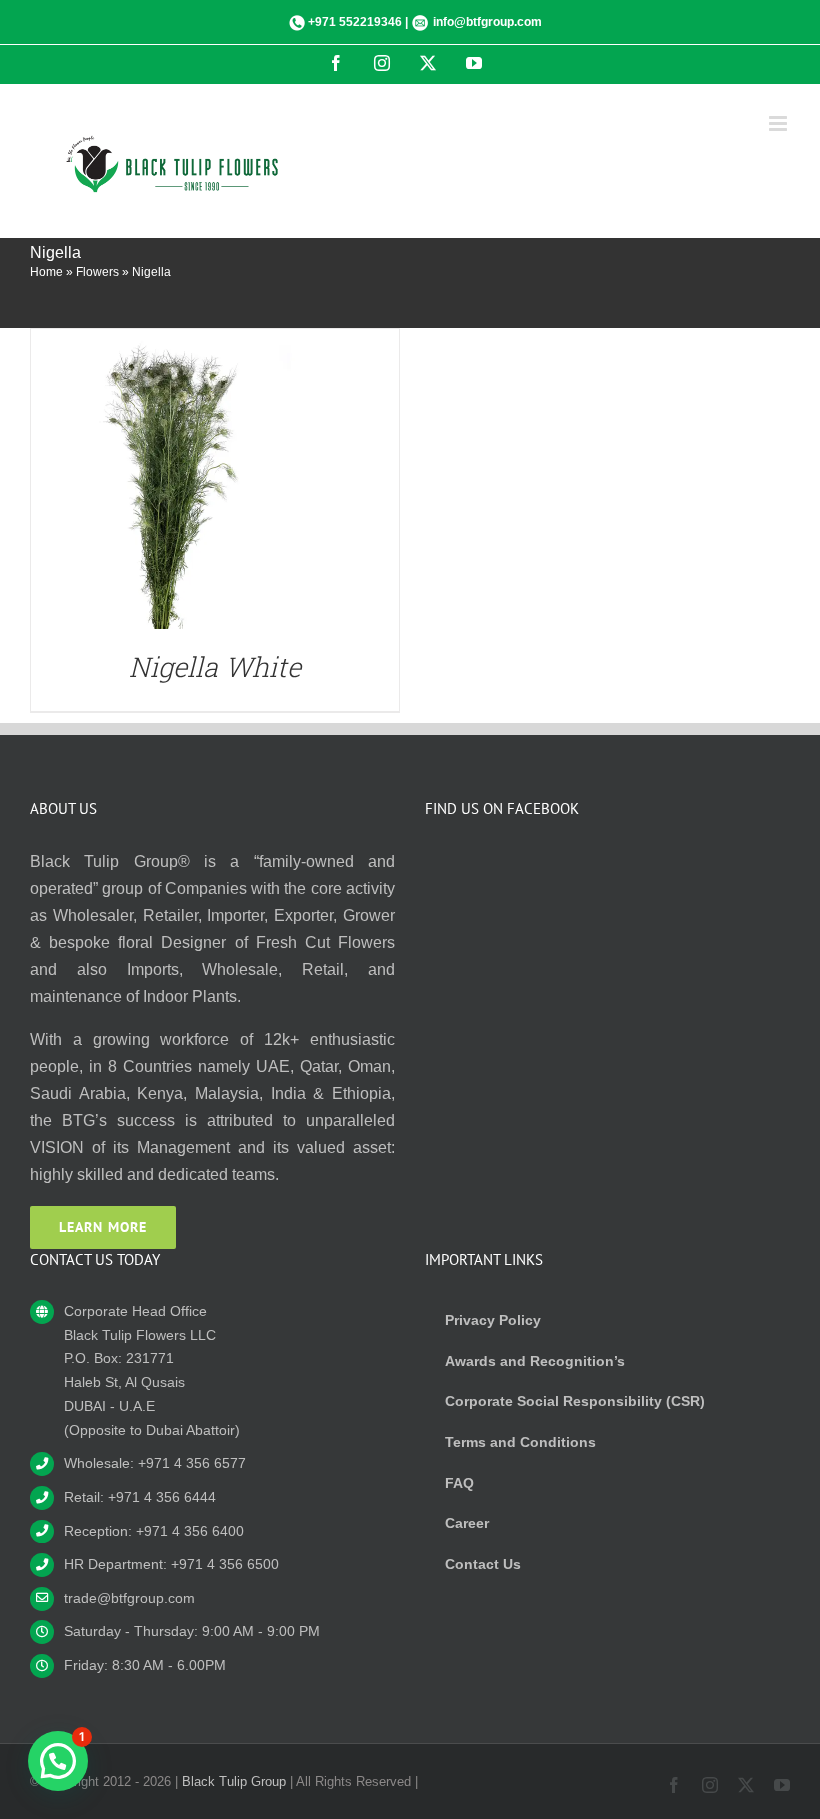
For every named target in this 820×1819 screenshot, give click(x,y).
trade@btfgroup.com (129, 1598)
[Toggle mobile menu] (779, 123)
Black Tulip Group (234, 1781)
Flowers (97, 272)
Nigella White (215, 666)
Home (46, 272)
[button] (58, 1761)
